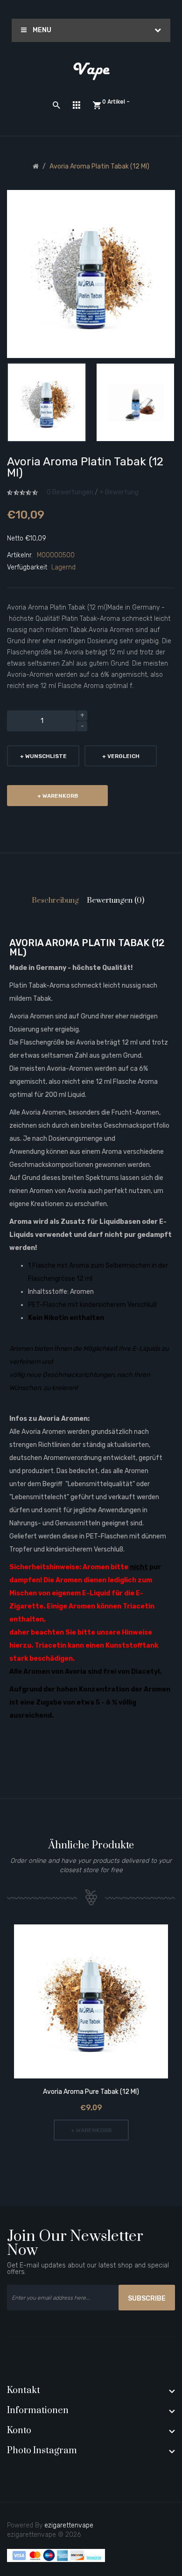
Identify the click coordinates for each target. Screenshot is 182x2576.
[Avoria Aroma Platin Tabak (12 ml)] (47, 402)
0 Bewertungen (70, 492)
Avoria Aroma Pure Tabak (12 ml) (91, 2092)
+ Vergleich (121, 756)
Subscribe (147, 2299)
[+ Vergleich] (104, 2003)
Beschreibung (55, 900)
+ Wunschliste (43, 756)
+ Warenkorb (58, 796)
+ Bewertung (119, 492)
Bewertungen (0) (115, 900)
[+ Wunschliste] (78, 2003)
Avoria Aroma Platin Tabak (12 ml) (99, 166)
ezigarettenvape (69, 2525)
